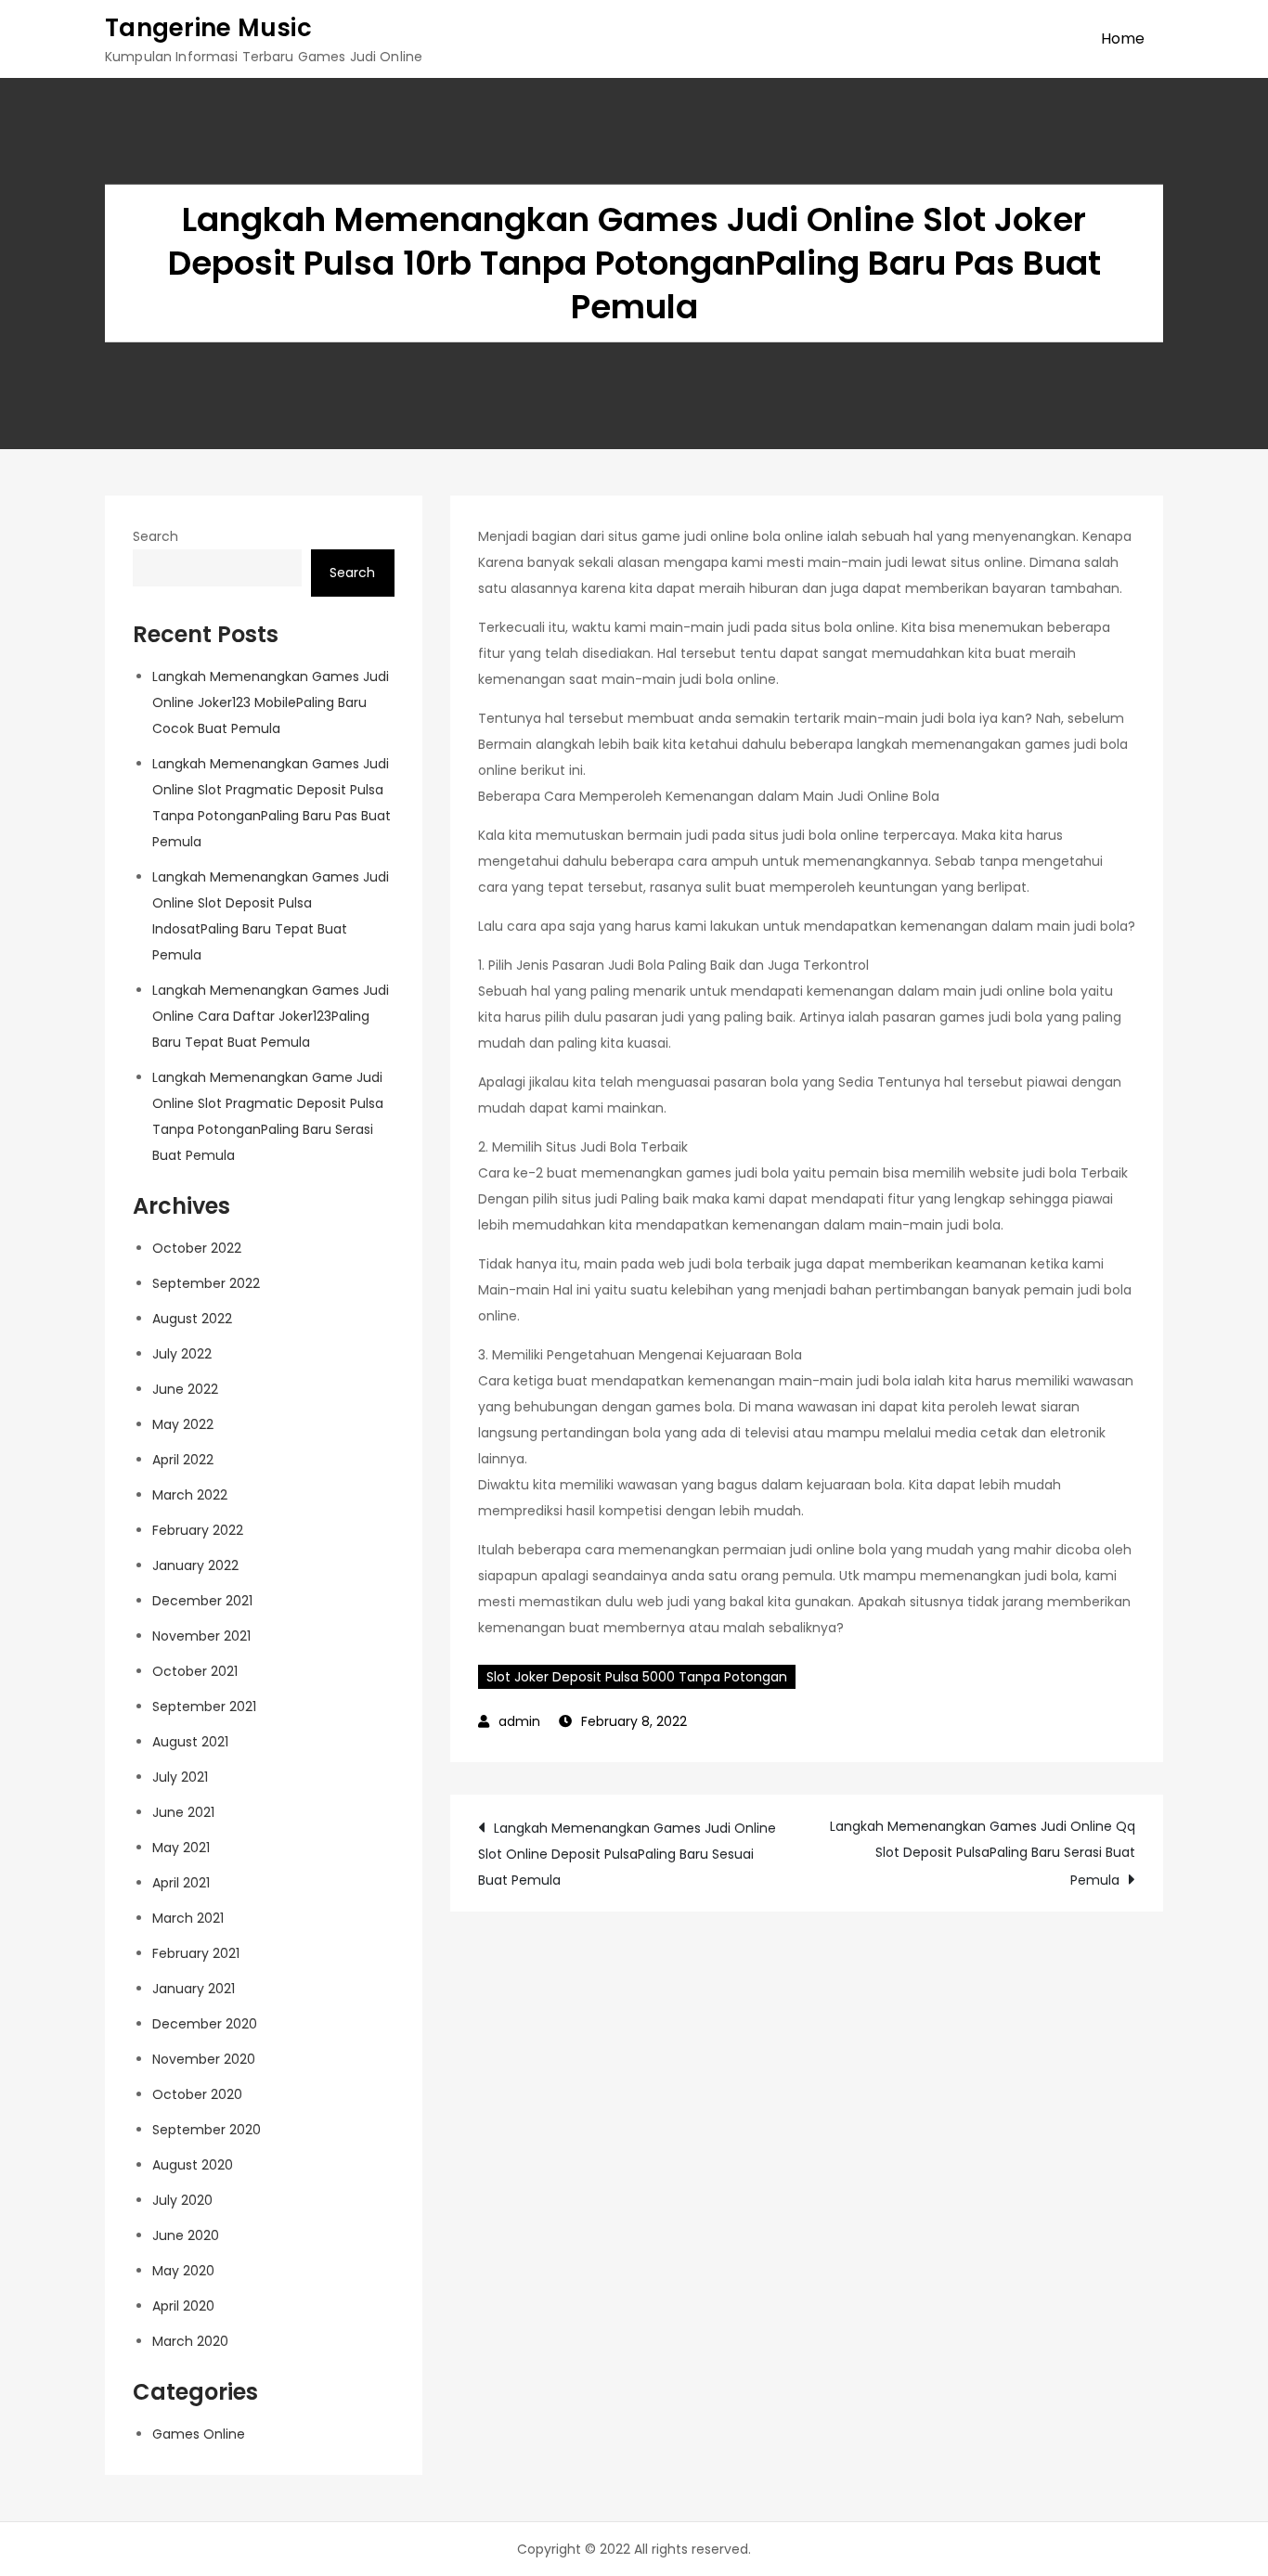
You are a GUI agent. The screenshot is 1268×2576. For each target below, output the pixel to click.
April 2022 (183, 1460)
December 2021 (202, 1601)
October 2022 (197, 1248)
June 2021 (183, 1812)
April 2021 (181, 1883)
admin (519, 1721)
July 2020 (182, 2200)
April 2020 (183, 2306)
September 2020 (207, 2130)
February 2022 (198, 1530)
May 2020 (183, 2271)
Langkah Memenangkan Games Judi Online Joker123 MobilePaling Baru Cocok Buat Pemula (271, 702)
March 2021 (188, 1918)
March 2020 (190, 2341)
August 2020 (193, 2165)
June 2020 (186, 2235)
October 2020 (197, 2094)
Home (1123, 39)
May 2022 (183, 1424)
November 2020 (204, 2059)
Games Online (199, 2434)
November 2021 (201, 1636)
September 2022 (206, 1283)
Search (155, 536)
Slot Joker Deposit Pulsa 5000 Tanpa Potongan (637, 1677)
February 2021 (196, 1953)
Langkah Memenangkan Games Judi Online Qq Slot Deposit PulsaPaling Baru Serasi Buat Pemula (983, 1853)
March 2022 (190, 1495)
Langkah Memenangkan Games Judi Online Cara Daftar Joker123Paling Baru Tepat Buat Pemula (271, 1016)
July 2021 (180, 1777)
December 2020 (205, 2024)
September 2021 (204, 1707)
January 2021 (194, 1989)
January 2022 (195, 1565)
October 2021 (195, 1671)
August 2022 (192, 1319)
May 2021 (181, 1848)
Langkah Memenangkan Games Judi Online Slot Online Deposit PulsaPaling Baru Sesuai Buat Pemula (627, 1854)
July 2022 (182, 1354)
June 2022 (185, 1389)
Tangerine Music (208, 28)
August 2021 (190, 1742)
